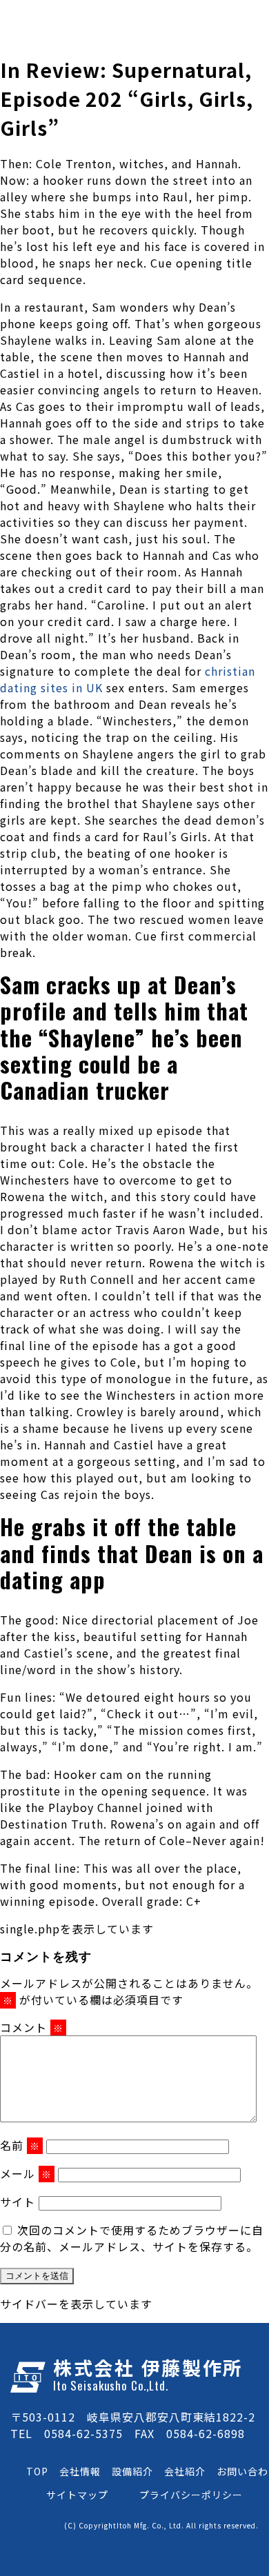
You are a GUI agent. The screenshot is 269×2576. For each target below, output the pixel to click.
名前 (20, 2145)
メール (26, 2173)
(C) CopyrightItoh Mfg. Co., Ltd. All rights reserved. (161, 2525)
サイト (18, 2202)
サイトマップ (77, 2495)
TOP (37, 2471)
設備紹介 (132, 2471)
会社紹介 (185, 2471)
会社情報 (80, 2471)
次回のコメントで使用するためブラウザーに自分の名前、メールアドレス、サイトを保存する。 (132, 2238)
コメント (32, 2027)
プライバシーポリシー (191, 2495)
